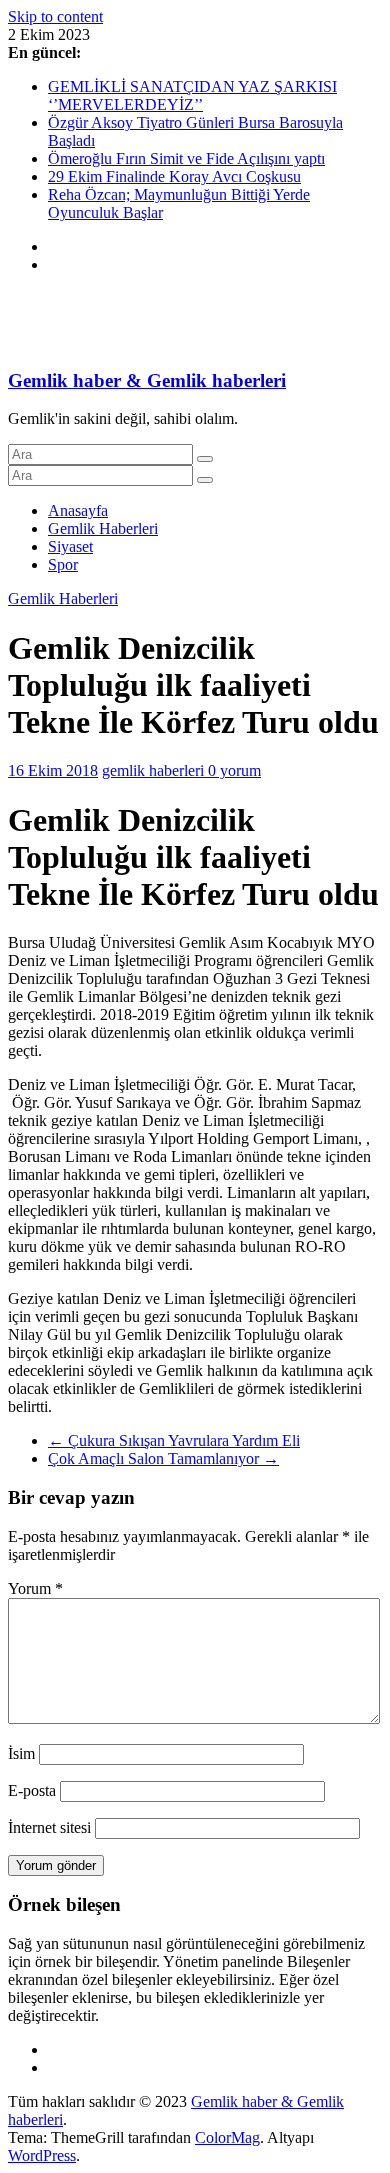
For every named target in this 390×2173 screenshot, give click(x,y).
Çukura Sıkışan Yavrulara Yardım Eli (174, 1440)
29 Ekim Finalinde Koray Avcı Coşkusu (174, 176)
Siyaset (70, 546)
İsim (21, 1753)
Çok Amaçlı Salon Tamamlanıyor (163, 1458)
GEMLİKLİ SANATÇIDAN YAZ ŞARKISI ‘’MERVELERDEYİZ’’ (192, 95)
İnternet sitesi (49, 1827)
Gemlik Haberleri (103, 528)
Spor (63, 564)
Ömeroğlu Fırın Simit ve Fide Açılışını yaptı (186, 158)
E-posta (32, 1790)
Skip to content (55, 16)
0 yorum (234, 770)
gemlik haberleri (155, 770)
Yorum (35, 1588)
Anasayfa (78, 510)
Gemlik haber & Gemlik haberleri (147, 380)
